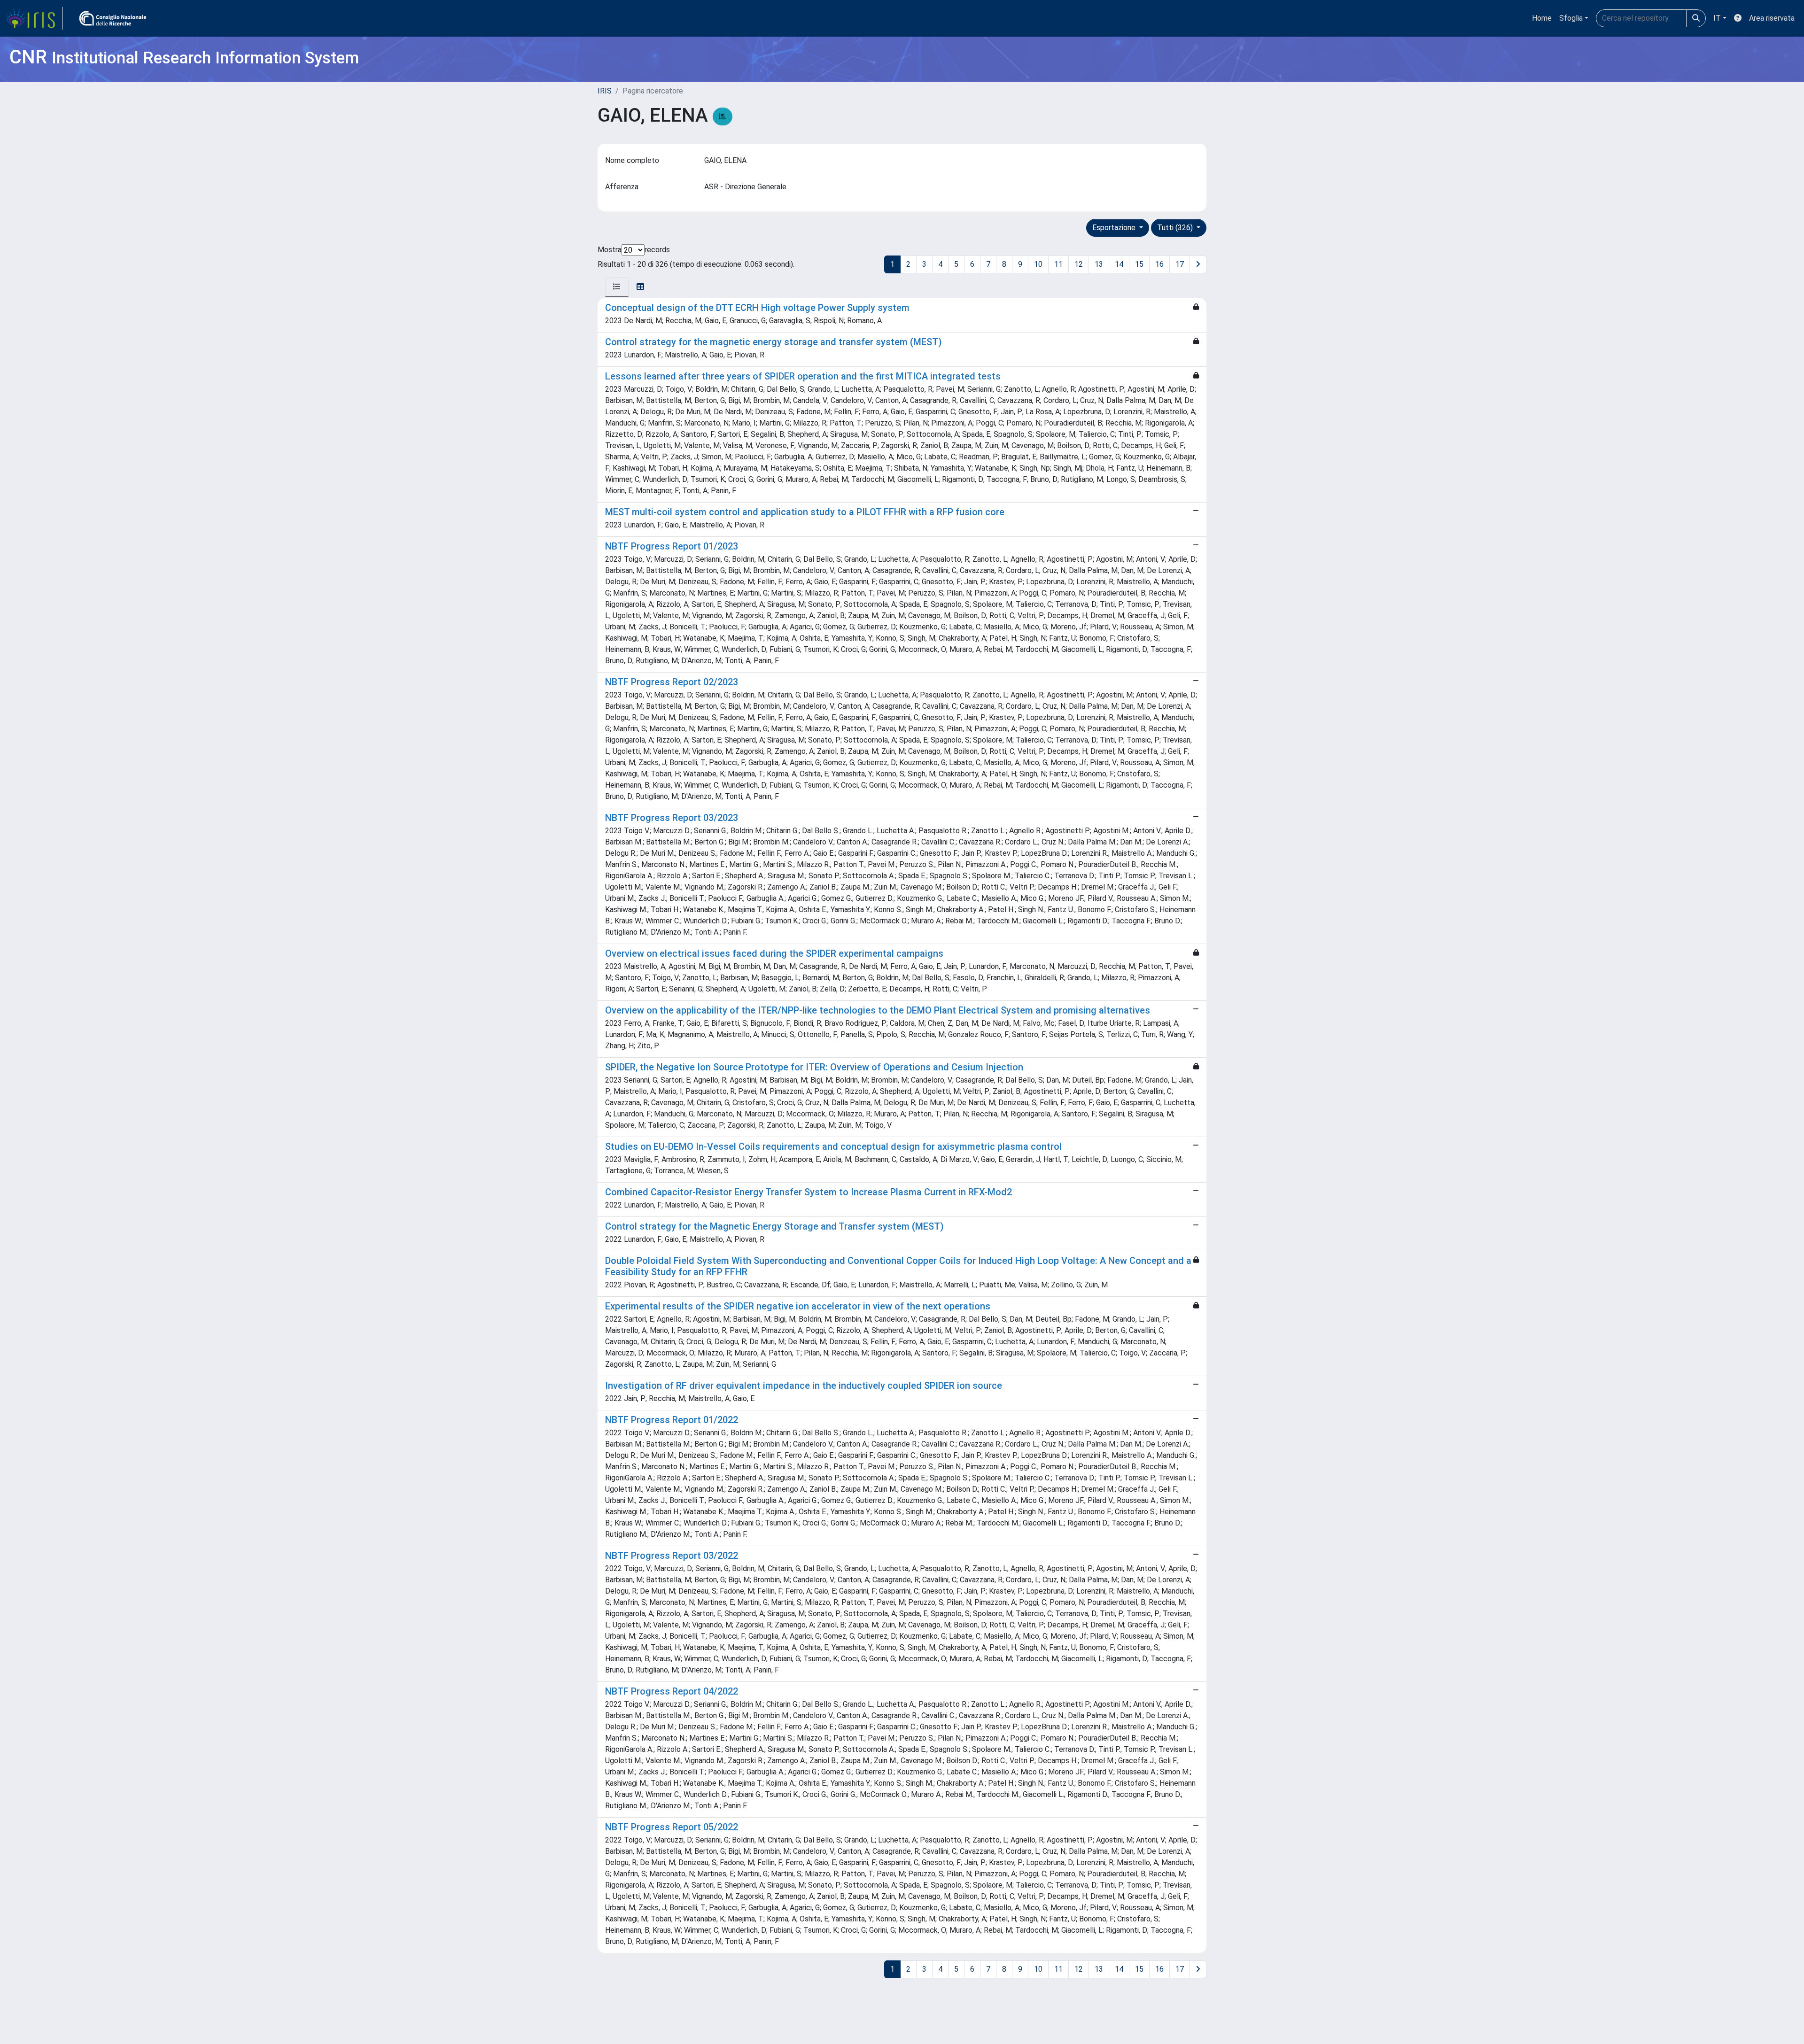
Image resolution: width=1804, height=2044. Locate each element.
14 (1119, 264)
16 (1159, 264)
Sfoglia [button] (1571, 18)
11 (1058, 264)
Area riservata (1772, 18)
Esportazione (1115, 228)
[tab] (617, 287)
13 (1099, 264)
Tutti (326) (1176, 228)
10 (1038, 264)
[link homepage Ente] (113, 18)
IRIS (605, 91)
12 (1079, 264)
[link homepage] (34, 18)
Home (1542, 18)
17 (1180, 264)
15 (1139, 264)
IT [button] (1717, 18)
